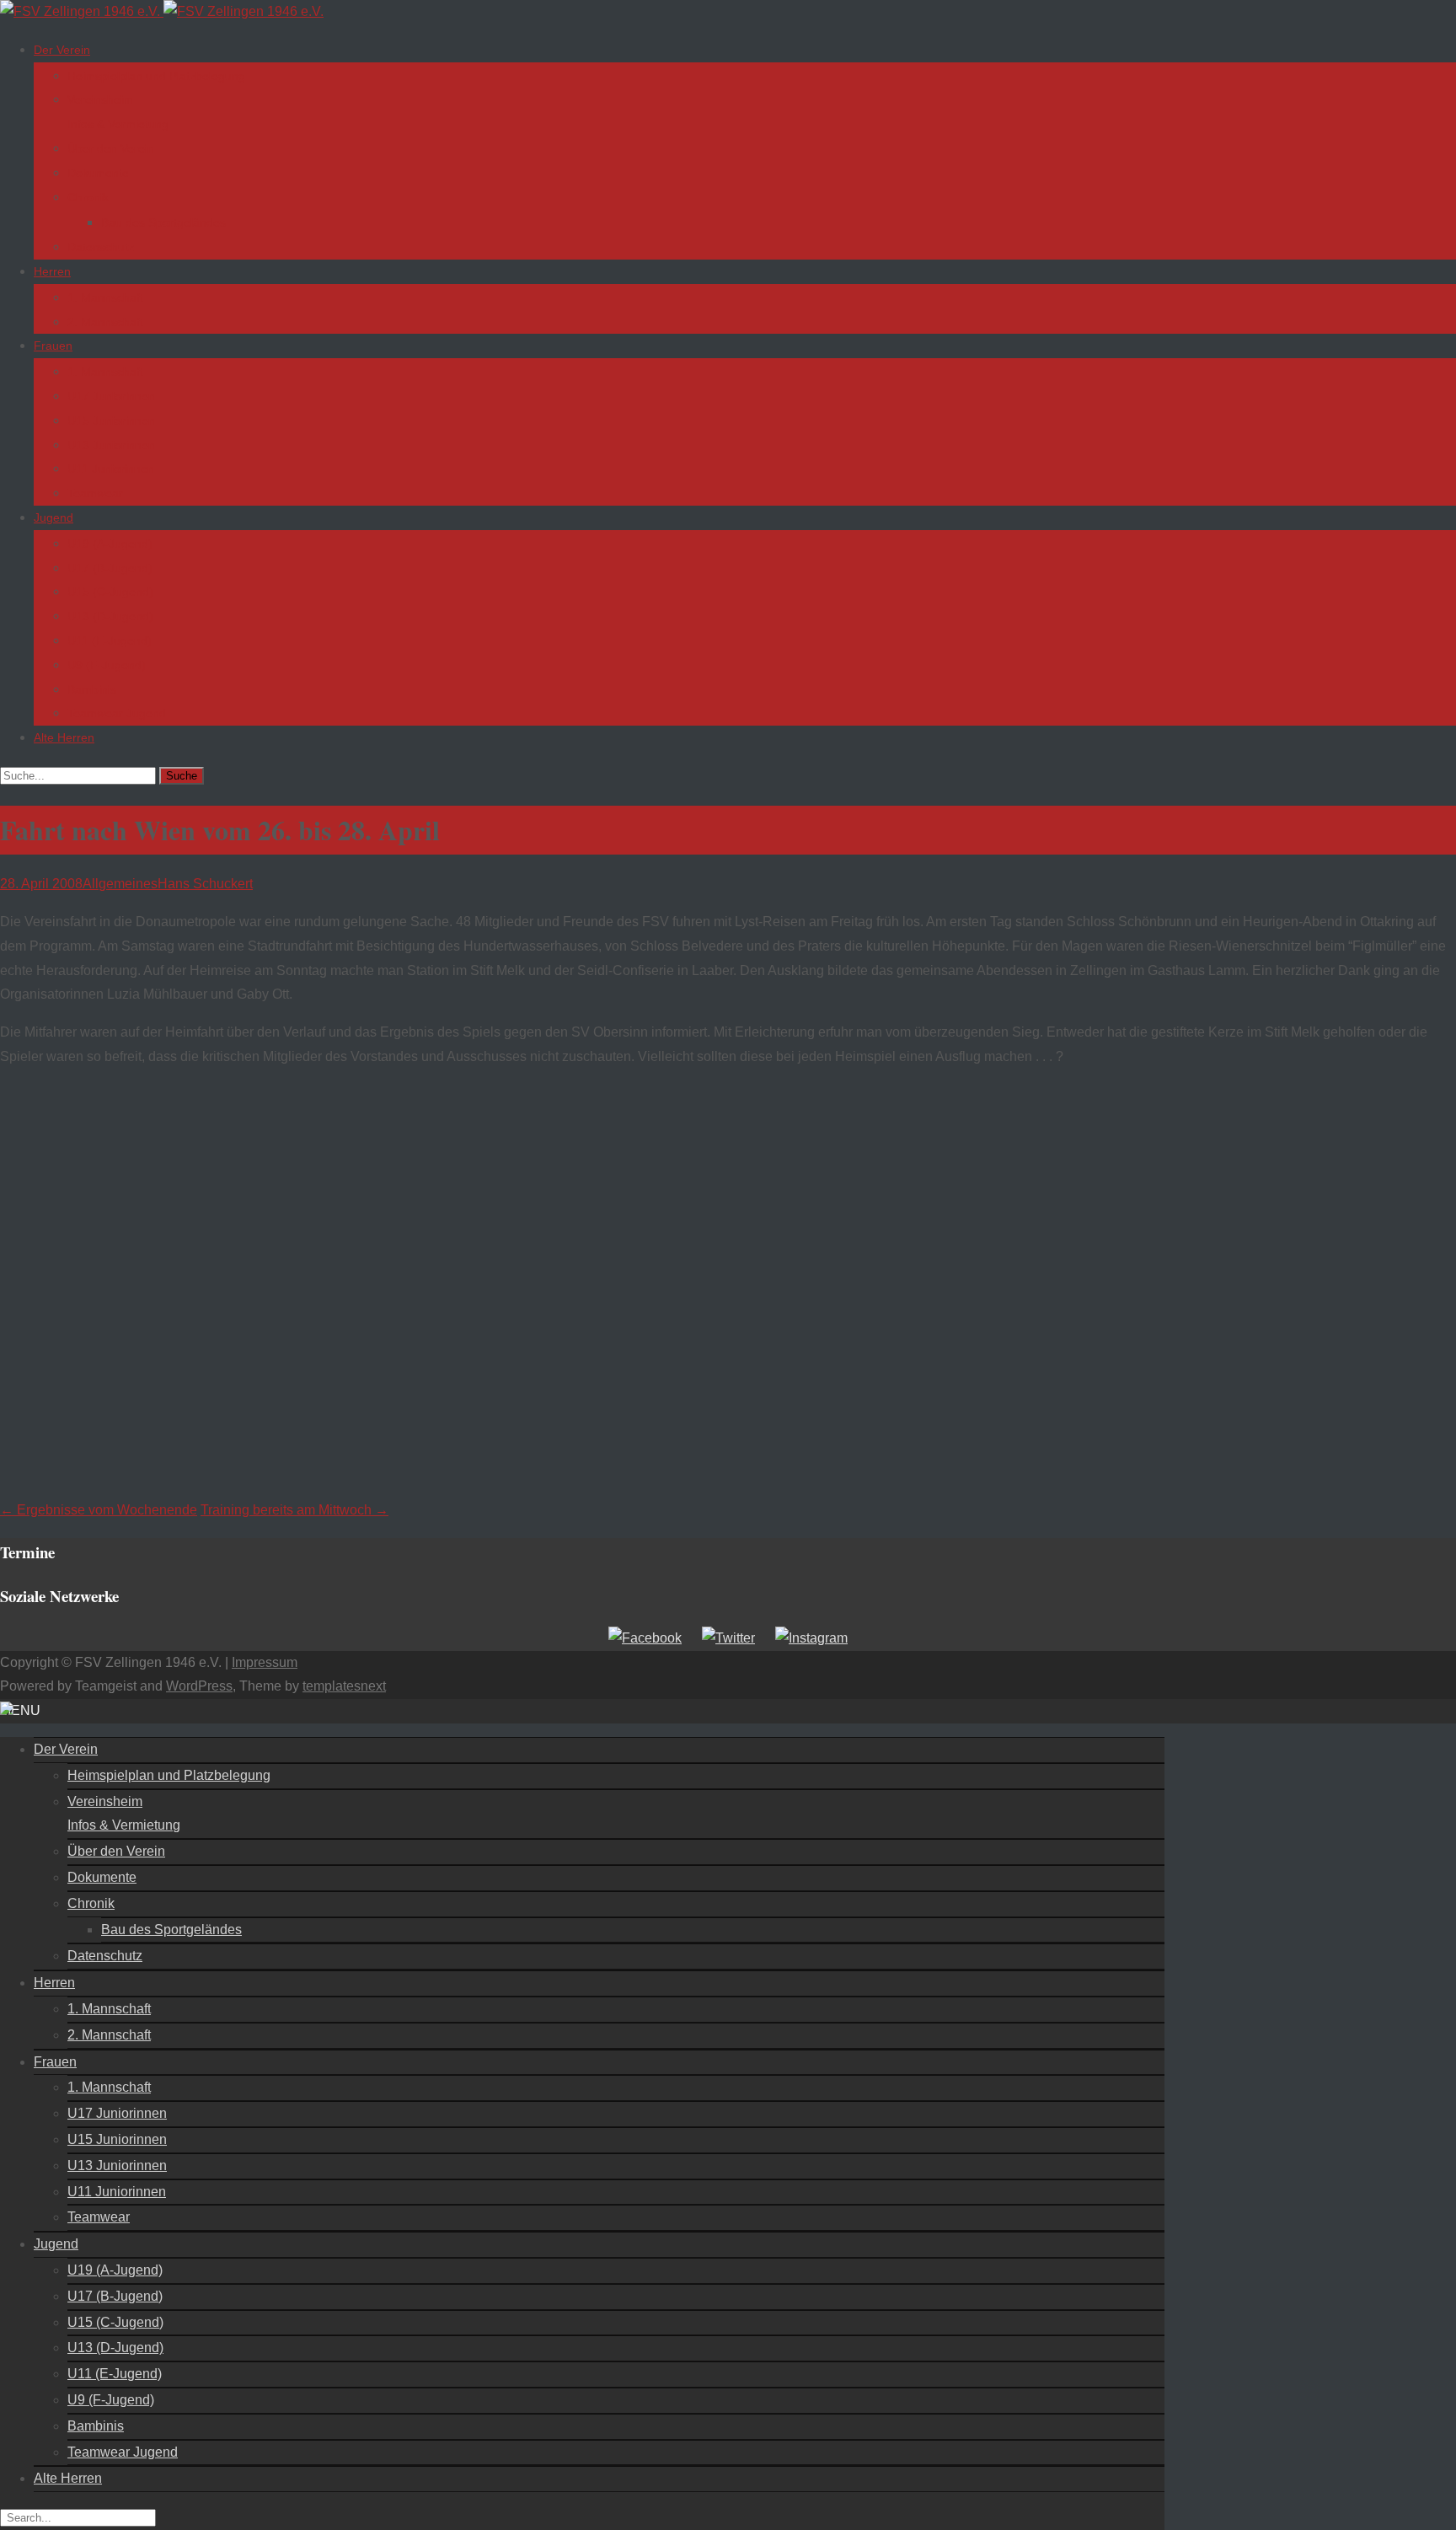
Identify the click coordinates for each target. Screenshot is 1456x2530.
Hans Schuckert (205, 884)
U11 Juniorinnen (111, 469)
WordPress (199, 1686)
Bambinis (92, 689)
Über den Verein (111, 148)
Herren (52, 271)
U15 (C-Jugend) (110, 592)
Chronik (88, 197)
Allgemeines (120, 884)
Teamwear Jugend (117, 713)
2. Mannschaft (105, 322)
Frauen (53, 346)
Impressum (265, 1662)
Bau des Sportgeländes (163, 222)
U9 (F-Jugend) (107, 665)
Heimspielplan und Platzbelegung (156, 76)
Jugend (54, 517)
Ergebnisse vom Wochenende (99, 1510)
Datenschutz (101, 247)
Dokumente (98, 173)
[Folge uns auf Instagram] (811, 1638)
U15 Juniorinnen (111, 421)
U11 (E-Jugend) (110, 641)
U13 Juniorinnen (111, 445)
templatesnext (344, 1686)
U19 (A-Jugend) (110, 544)
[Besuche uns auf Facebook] (645, 1638)
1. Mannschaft (105, 297)
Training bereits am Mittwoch (294, 1510)
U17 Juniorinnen (111, 396)
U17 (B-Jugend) (110, 568)
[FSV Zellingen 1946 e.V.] (162, 11)
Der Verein (62, 50)
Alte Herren (64, 737)
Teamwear (95, 493)
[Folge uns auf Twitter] (728, 1638)
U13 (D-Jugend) (110, 616)
